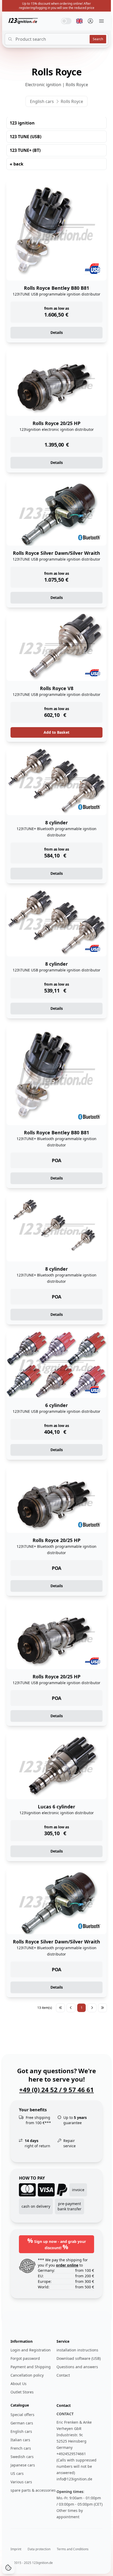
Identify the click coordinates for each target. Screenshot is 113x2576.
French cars (21, 2448)
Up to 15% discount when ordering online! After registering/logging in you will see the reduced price (57, 6)
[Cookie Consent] (8, 2568)
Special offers (22, 2415)
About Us (19, 2384)
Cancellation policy (27, 2375)
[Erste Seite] (60, 2008)
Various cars (21, 2482)
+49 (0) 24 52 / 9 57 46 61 (56, 2090)
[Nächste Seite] (92, 2008)
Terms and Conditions (73, 2549)
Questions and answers (77, 2367)
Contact (63, 2375)
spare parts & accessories (33, 2490)
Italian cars (20, 2440)
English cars (42, 101)
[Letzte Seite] (102, 2008)
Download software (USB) (79, 2358)
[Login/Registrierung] (90, 21)
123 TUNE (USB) (25, 137)
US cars (17, 2473)
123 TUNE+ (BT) (25, 150)
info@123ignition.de (74, 2479)
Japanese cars (23, 2465)
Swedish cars (22, 2457)
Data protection (39, 2549)
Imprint (16, 2549)
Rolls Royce (72, 101)
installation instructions (77, 2350)
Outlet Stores (22, 2392)
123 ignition (22, 123)
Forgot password (25, 2358)
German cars (22, 2423)
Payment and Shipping (31, 2367)
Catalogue (20, 2405)
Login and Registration (31, 2350)
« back (17, 164)
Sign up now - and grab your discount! (57, 2244)
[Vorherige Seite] (71, 2008)
